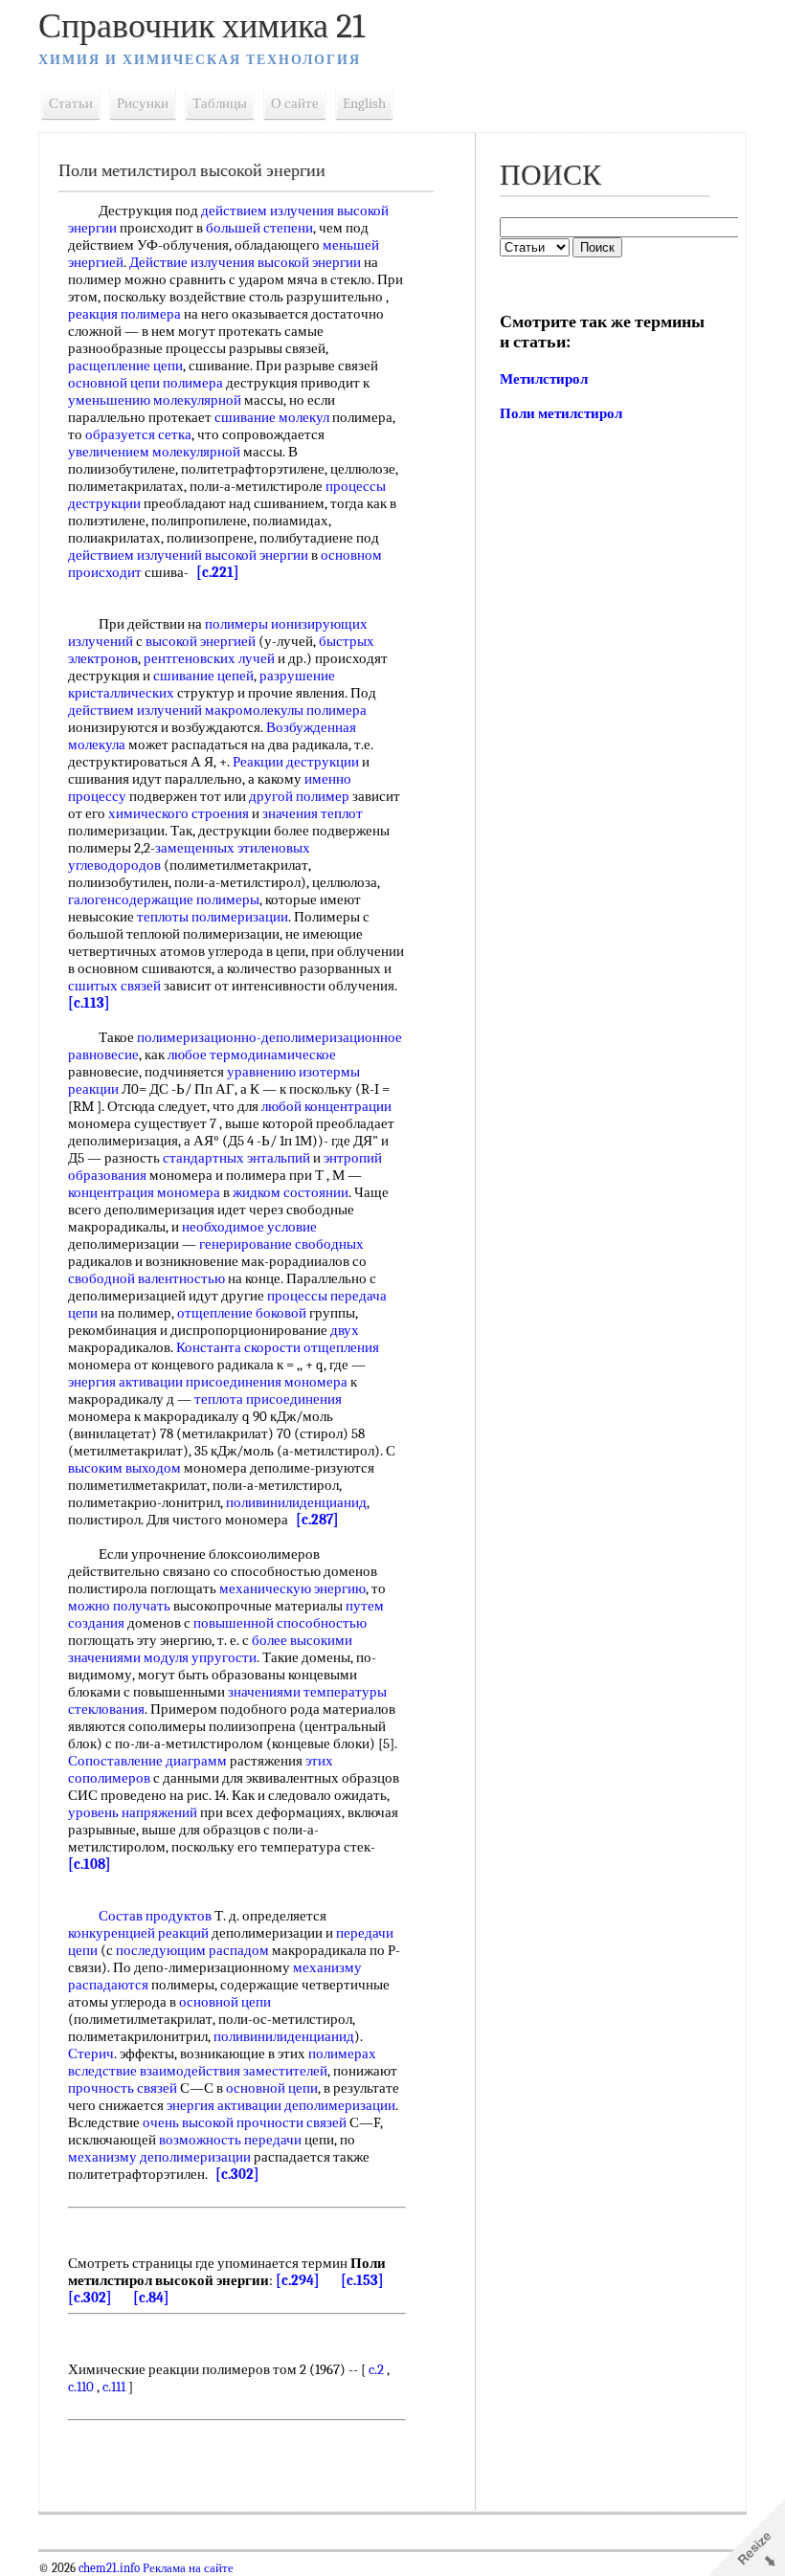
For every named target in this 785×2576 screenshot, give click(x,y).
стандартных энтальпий (236, 1158)
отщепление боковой (242, 1313)
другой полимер (299, 796)
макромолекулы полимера (286, 710)
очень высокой (188, 2122)
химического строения (179, 813)
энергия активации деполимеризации (281, 2105)
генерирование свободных (281, 1244)
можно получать (119, 1606)
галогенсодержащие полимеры (164, 899)
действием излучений (135, 710)
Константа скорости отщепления (278, 1347)
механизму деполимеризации (159, 2157)
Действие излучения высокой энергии (245, 262)
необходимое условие (249, 1227)
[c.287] (317, 1520)
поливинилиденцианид (296, 1502)
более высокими (302, 1640)
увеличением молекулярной (154, 452)
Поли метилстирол (561, 413)
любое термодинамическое (252, 1055)
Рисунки (143, 103)
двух (345, 1330)
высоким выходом (124, 1468)
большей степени (259, 228)
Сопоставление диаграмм (147, 1761)
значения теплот (313, 813)
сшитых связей (114, 986)
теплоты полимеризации (213, 917)
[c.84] (151, 2298)
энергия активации (125, 1382)
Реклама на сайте (187, 2568)
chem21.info (109, 2568)
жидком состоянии (291, 1192)
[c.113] (89, 1003)
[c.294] (298, 2280)
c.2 (376, 2369)
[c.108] (90, 1864)
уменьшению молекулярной (155, 400)
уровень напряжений (133, 1812)
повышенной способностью (280, 1623)
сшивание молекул (272, 417)
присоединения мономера (267, 1382)
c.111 (114, 2387)
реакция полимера (124, 314)
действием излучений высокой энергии (188, 555)
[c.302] (237, 2174)
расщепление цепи (125, 366)
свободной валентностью (146, 1278)
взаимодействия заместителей (234, 2071)
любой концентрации (326, 1106)
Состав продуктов (155, 1916)
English (364, 103)
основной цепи (225, 2002)
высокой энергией (201, 641)
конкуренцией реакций (138, 1933)
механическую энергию (292, 1588)
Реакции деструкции (296, 762)
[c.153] (362, 2280)
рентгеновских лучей (209, 658)
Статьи (71, 103)
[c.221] (218, 572)
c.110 (81, 2387)
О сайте (295, 103)
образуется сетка (138, 434)
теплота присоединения (268, 1399)
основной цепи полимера (146, 383)
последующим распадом (192, 1950)
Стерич (91, 2054)
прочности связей (292, 2122)
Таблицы (220, 103)
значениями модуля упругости (162, 1657)
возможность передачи (230, 2140)
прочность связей (123, 2088)
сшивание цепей (203, 676)
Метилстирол (544, 379)
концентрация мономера (144, 1192)
